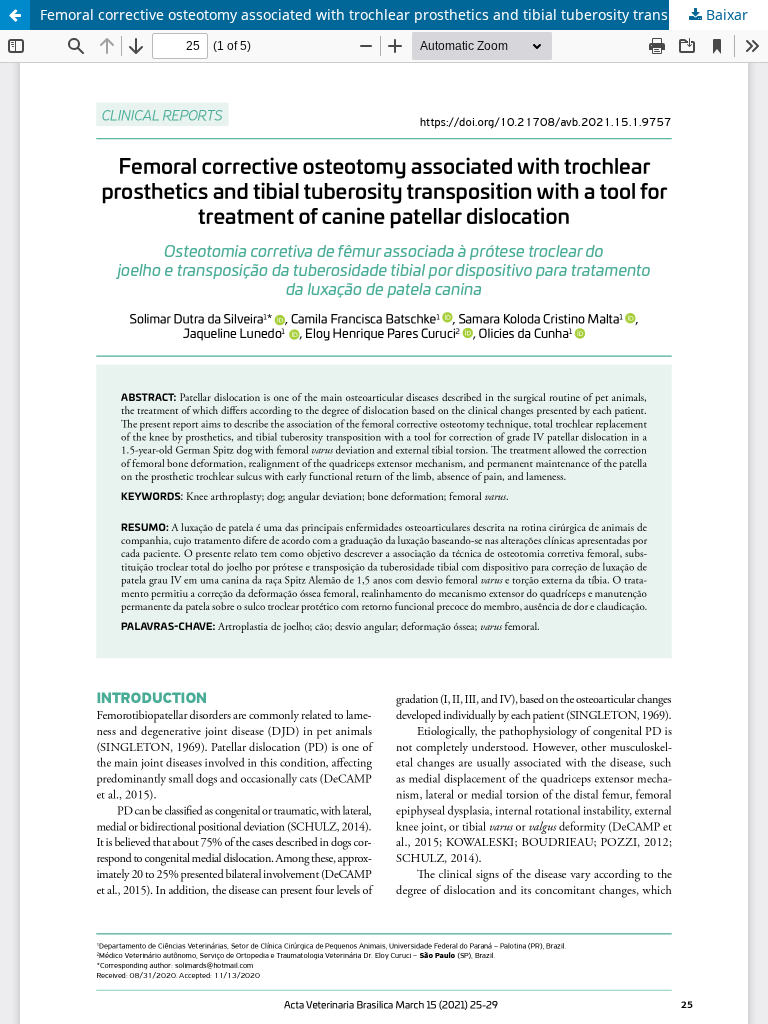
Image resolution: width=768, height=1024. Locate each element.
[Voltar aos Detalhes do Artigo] (15, 15)
